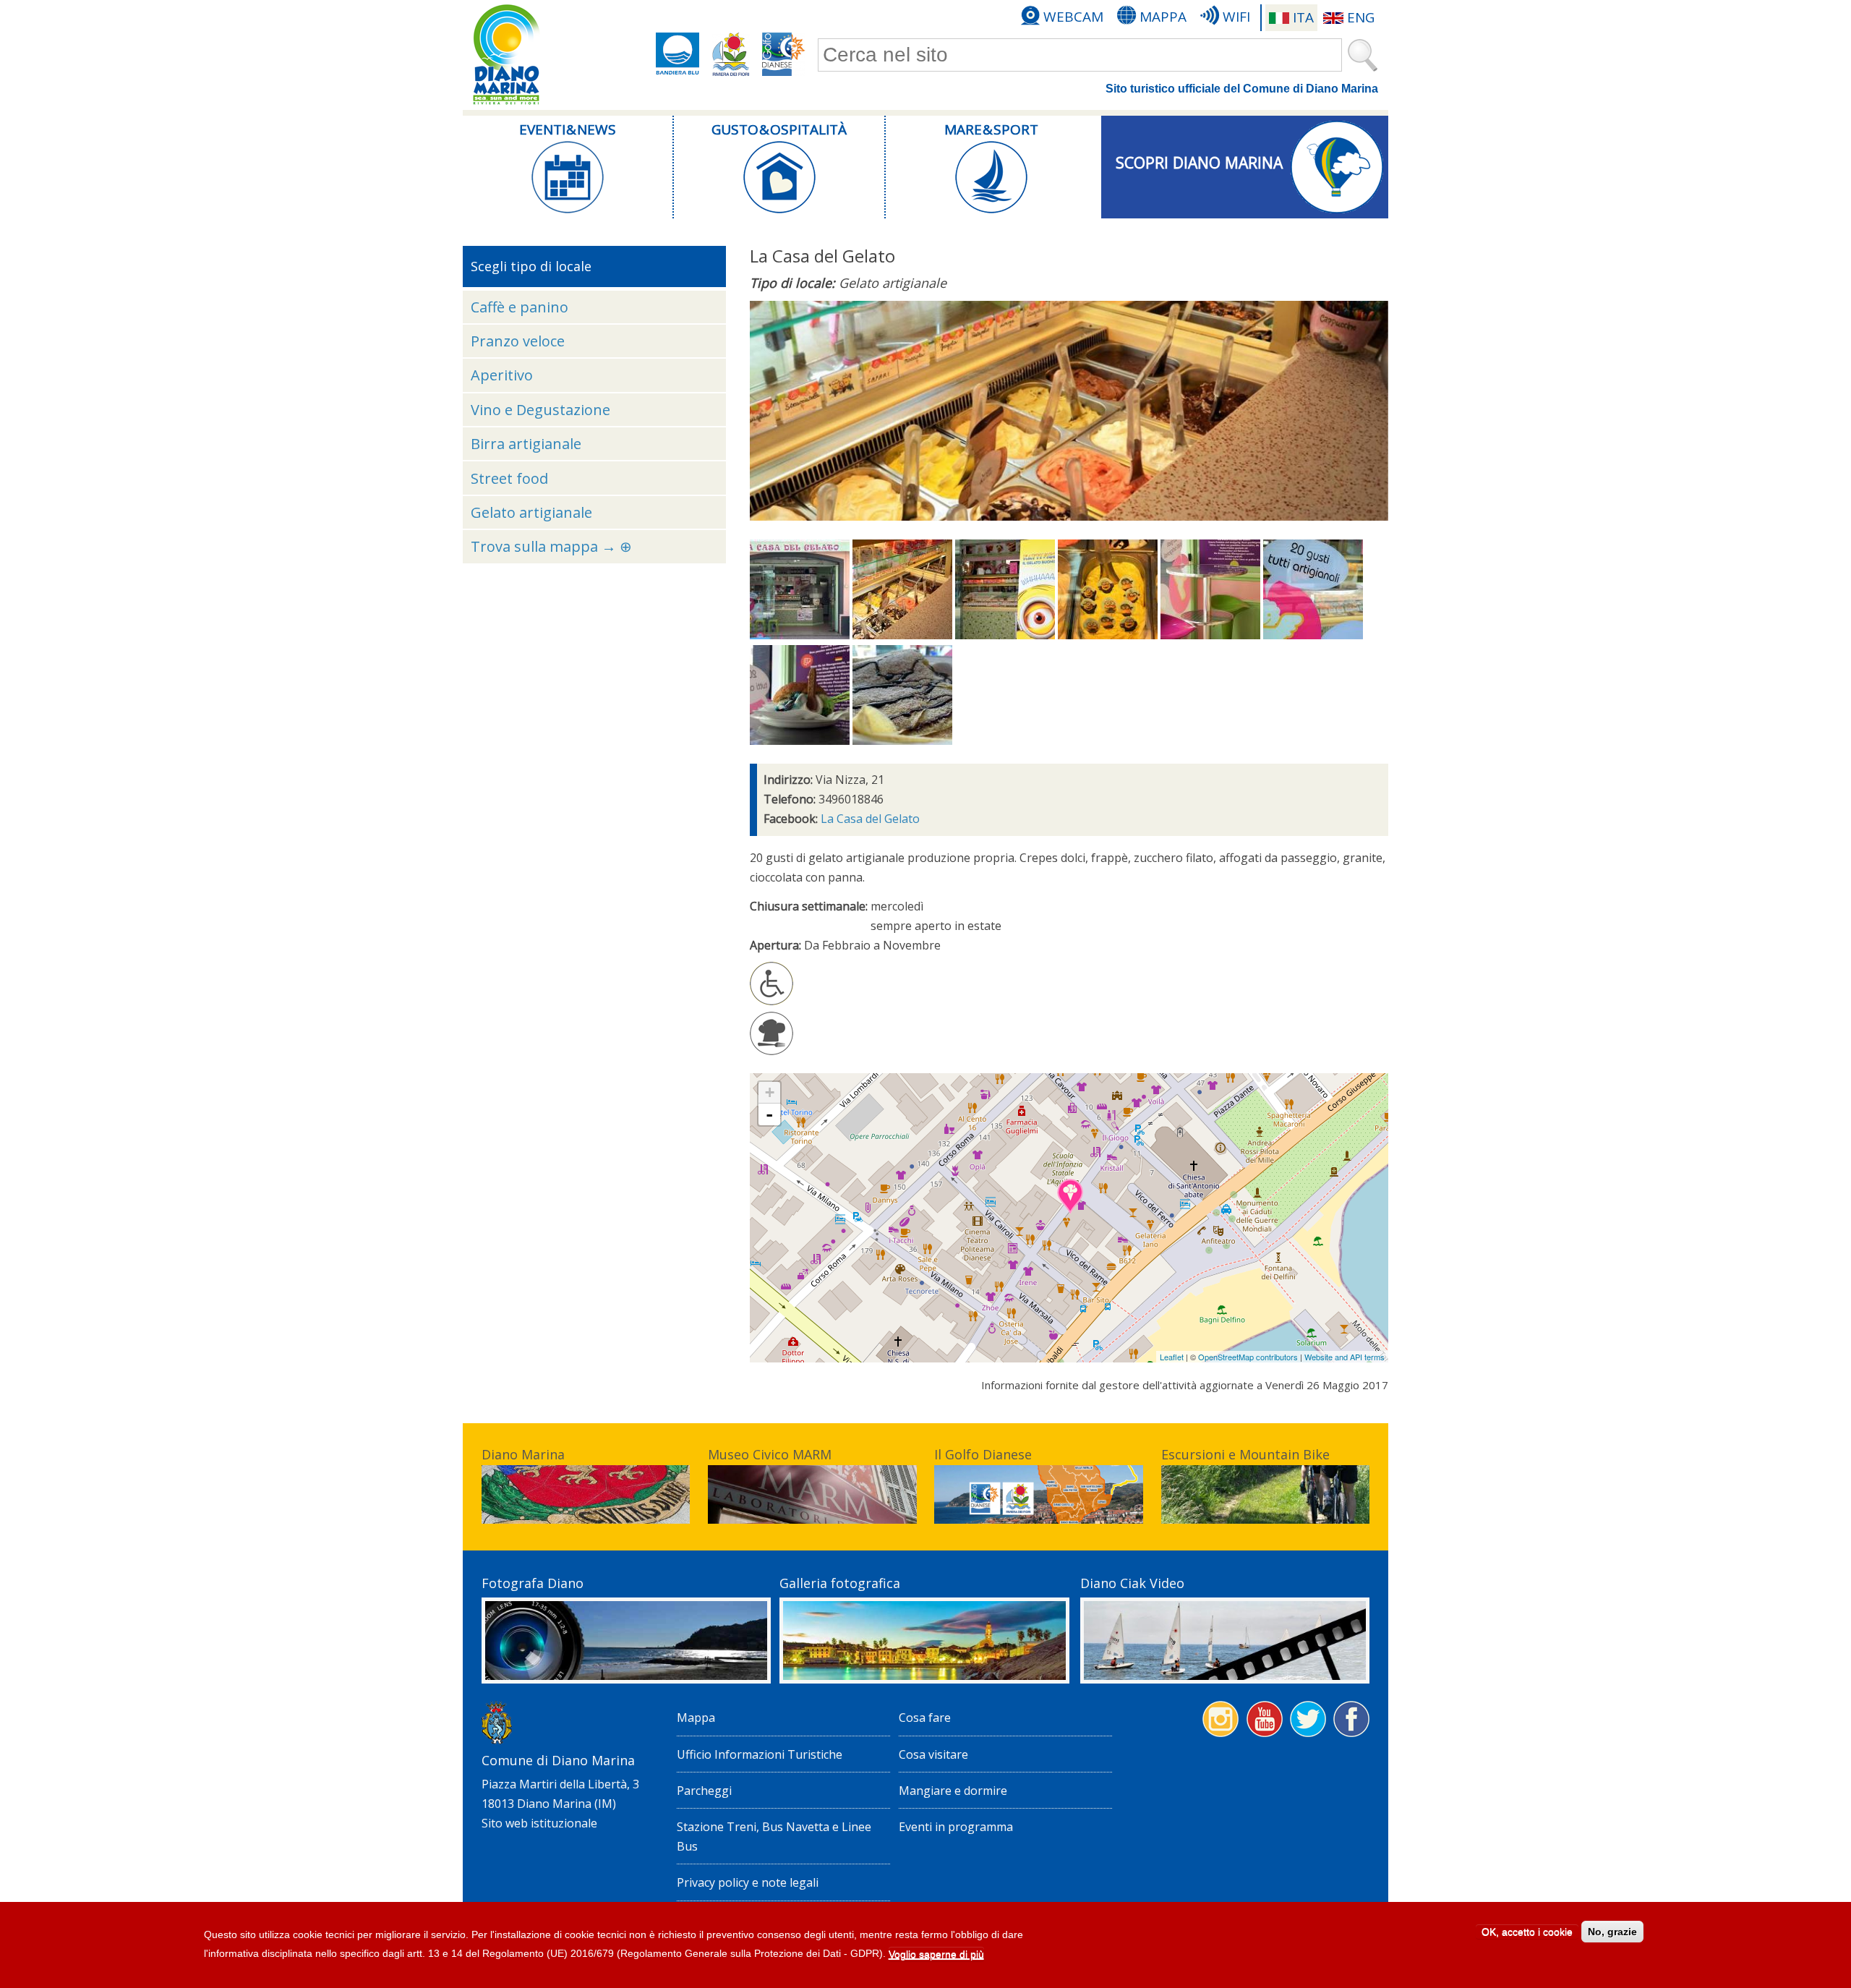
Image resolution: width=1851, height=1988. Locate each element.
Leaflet (1172, 1357)
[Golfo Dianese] (784, 54)
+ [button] (770, 1092)
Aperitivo (502, 375)
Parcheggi (704, 1791)
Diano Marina (523, 1454)
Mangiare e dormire (953, 1791)
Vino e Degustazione (540, 410)
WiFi (1236, 17)
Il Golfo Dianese (983, 1454)
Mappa (1163, 17)
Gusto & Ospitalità (779, 129)
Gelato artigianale (531, 512)
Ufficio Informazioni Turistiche (760, 1754)
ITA (1303, 17)
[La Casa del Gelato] (800, 635)
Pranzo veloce (518, 341)
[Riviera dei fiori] (731, 54)
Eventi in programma (956, 1827)
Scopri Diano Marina (1199, 163)
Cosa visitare (933, 1754)
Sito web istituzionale (539, 1823)
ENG (1361, 17)
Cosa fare (925, 1718)
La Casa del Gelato (870, 819)
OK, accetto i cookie (1527, 1932)
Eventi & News (568, 129)
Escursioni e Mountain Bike (1245, 1454)
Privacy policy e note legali (748, 1882)
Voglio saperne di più (936, 1955)
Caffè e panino (520, 307)
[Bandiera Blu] (677, 54)
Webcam (1073, 17)
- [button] (769, 1114)
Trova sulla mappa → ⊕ (551, 546)
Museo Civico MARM (770, 1454)
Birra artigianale (526, 444)
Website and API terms (1345, 1357)
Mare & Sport (991, 129)
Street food (509, 478)
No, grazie (1612, 1932)
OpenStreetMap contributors (1248, 1357)
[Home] (506, 55)
